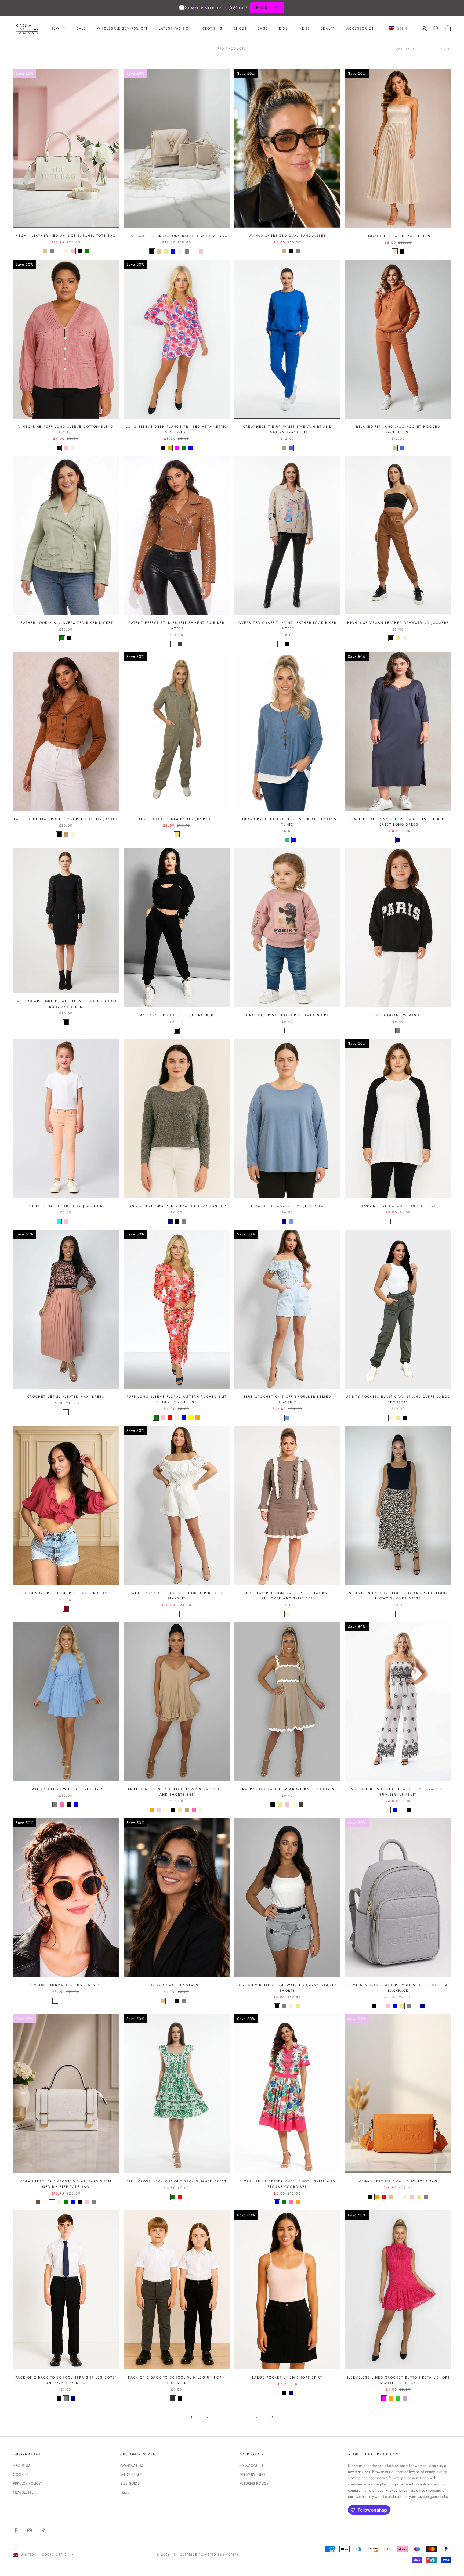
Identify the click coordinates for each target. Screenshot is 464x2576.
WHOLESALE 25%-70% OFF (123, 28)
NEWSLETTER (24, 2492)
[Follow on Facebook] (16, 2530)
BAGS (263, 28)
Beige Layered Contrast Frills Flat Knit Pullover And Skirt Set (287, 1596)
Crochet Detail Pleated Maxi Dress (66, 1397)
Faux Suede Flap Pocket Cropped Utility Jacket (66, 819)
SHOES (240, 28)
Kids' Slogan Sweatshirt (398, 1015)
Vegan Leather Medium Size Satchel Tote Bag (66, 236)
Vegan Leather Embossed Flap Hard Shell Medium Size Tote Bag (66, 2184)
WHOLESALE (131, 2474)
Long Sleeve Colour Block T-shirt (398, 1206)
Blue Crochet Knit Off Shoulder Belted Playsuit (287, 1399)
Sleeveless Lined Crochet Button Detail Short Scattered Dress (398, 2380)
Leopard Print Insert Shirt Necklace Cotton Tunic (287, 822)
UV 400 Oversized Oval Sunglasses (287, 236)
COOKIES (21, 2474)
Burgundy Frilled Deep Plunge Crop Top (66, 1593)
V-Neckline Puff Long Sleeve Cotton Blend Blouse (66, 429)
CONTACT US (132, 2466)
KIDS (284, 28)
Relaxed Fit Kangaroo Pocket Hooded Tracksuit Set (398, 429)
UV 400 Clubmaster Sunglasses (66, 1985)
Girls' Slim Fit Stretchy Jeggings (66, 1206)
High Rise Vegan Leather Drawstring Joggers (398, 623)
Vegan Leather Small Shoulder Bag (398, 2181)
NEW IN (58, 28)
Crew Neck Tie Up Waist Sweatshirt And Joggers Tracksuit (287, 429)
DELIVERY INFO (252, 2474)
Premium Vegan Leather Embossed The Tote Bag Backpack (398, 1988)
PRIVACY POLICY (27, 2483)
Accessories (360, 28)
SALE (81, 28)
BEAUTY (328, 28)
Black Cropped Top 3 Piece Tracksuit (177, 1015)
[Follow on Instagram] (30, 2530)
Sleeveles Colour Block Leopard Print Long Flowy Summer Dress (398, 1596)
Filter (446, 49)
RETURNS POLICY (254, 2483)
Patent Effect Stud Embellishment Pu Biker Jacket (177, 625)
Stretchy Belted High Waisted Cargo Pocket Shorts (287, 1988)
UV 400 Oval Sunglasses (177, 1985)
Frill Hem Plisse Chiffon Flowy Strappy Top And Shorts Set (177, 1792)
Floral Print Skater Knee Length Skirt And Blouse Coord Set (287, 2184)
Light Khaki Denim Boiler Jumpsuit (177, 819)
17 (256, 2417)
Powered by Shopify (219, 2555)
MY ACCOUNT (251, 2466)
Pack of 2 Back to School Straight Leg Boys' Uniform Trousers (66, 2380)
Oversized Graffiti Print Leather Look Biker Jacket (287, 625)
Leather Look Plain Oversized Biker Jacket (66, 623)
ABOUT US (22, 2466)
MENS (305, 28)
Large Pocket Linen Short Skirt (287, 2377)
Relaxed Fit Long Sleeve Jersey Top (287, 1206)
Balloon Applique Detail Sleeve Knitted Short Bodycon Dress (66, 1004)
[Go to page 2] (272, 2417)
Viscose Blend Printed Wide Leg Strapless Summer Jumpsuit (398, 1792)
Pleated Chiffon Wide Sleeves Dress (66, 1789)
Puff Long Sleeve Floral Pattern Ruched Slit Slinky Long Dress (177, 1399)
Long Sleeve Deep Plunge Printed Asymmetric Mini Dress (177, 429)
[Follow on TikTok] (44, 2530)
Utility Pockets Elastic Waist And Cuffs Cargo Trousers (398, 1399)
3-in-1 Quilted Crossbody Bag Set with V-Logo (177, 236)
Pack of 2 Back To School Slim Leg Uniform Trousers (177, 2380)
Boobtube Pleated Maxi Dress (398, 236)
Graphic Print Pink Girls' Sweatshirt (287, 1015)
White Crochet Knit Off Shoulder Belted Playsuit (177, 1596)
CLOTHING (213, 28)
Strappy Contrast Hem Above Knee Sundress (287, 1789)
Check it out (267, 8)
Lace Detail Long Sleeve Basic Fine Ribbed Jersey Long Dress (398, 822)
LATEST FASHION (175, 28)
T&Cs (125, 2492)
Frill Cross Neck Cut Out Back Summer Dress (177, 2181)
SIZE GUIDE (130, 2483)
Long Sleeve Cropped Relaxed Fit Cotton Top (177, 1206)
